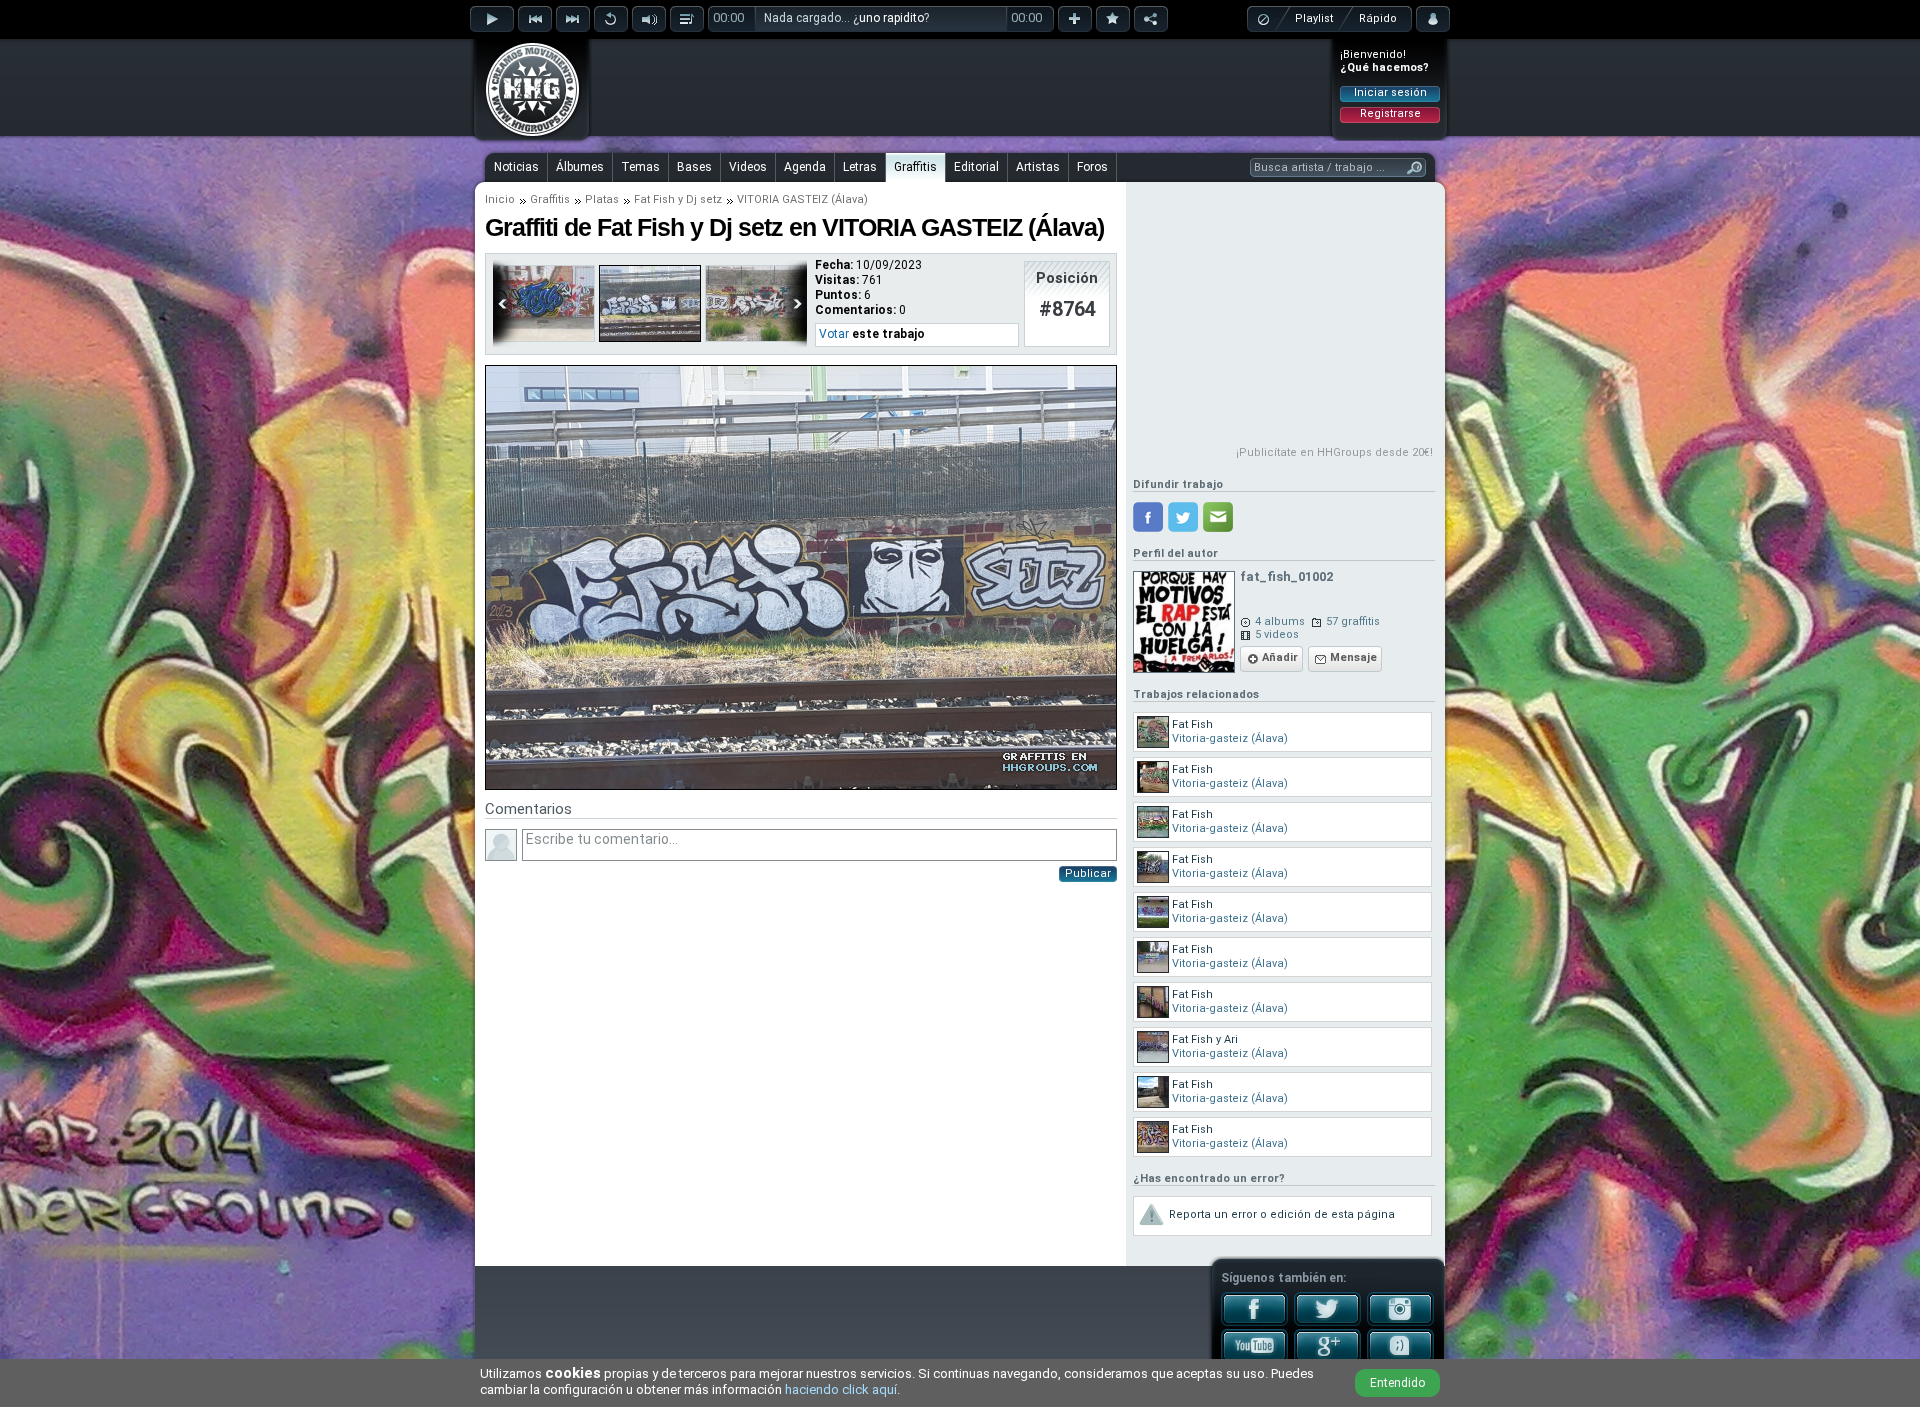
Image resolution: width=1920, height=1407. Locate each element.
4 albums (1280, 621)
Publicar (1088, 873)
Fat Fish (654, 199)
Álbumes (580, 167)
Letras (860, 167)
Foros (1092, 167)
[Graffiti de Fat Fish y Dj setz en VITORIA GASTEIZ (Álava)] (801, 786)
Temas (640, 167)
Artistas (1038, 167)
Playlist (1314, 18)
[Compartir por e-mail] (1218, 517)
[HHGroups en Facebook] (1254, 1322)
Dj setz (704, 199)
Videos (748, 167)
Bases (694, 167)
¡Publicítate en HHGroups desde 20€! (1334, 452)
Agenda (805, 167)
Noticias (516, 167)
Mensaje (1353, 657)
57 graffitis (1353, 621)
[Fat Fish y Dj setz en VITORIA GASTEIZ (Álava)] (650, 338)
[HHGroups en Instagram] (1400, 1322)
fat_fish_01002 (1286, 576)
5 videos (1277, 634)
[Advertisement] (961, 87)
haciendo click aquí (841, 1389)
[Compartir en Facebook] (1148, 517)
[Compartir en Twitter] (1183, 517)
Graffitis (915, 167)
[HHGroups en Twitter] (1327, 1322)
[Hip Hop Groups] (526, 135)
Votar (834, 334)
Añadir (1280, 657)
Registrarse (1390, 113)
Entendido (1397, 1383)
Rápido (1378, 18)
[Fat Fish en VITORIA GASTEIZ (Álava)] (544, 338)
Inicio (500, 199)
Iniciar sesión (1390, 92)
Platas (602, 199)
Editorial (976, 167)
